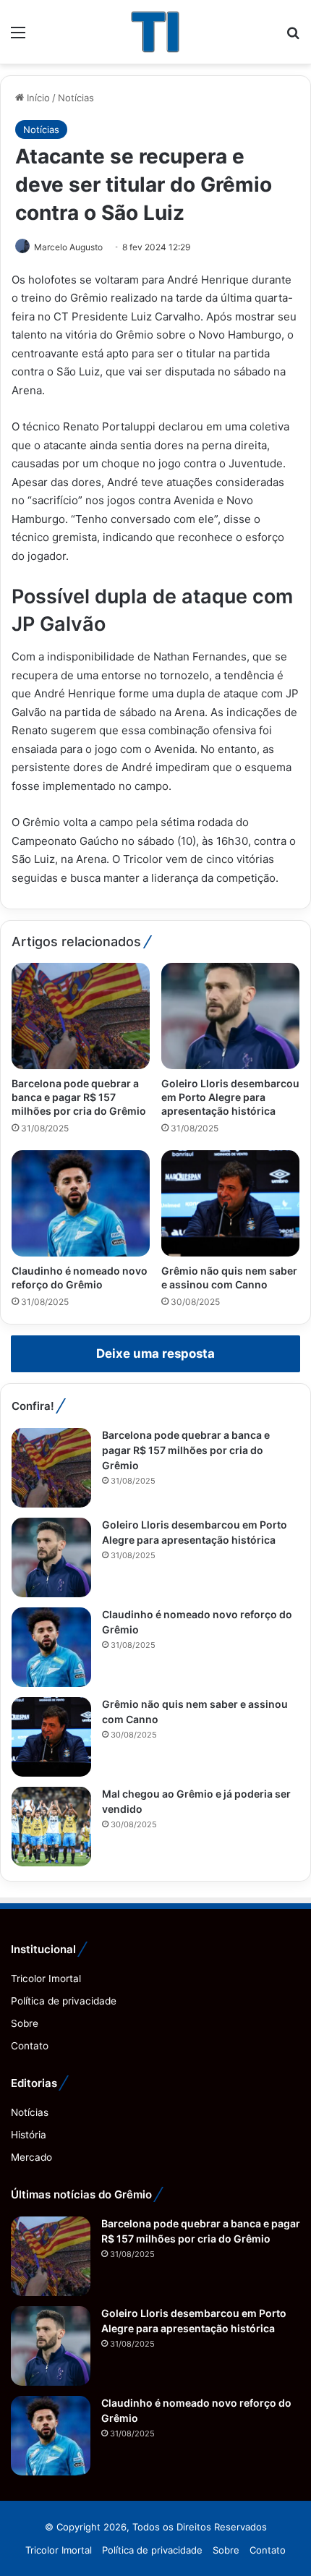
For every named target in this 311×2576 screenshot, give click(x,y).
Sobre (25, 2023)
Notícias (76, 98)
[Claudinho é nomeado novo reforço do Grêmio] (81, 1203)
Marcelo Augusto (68, 247)
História (29, 2135)
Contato (30, 2046)
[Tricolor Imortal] (155, 32)
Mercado (31, 2157)
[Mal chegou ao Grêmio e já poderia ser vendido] (51, 1827)
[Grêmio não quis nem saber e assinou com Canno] (230, 1203)
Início (37, 98)
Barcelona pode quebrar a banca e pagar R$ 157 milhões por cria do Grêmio (79, 1097)
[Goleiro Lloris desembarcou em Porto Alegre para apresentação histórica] (230, 1016)
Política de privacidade (64, 2001)
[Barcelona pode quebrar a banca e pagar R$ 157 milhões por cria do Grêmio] (81, 1016)
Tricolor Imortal (46, 1978)
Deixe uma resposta (155, 1353)
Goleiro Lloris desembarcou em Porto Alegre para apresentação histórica (230, 1097)
